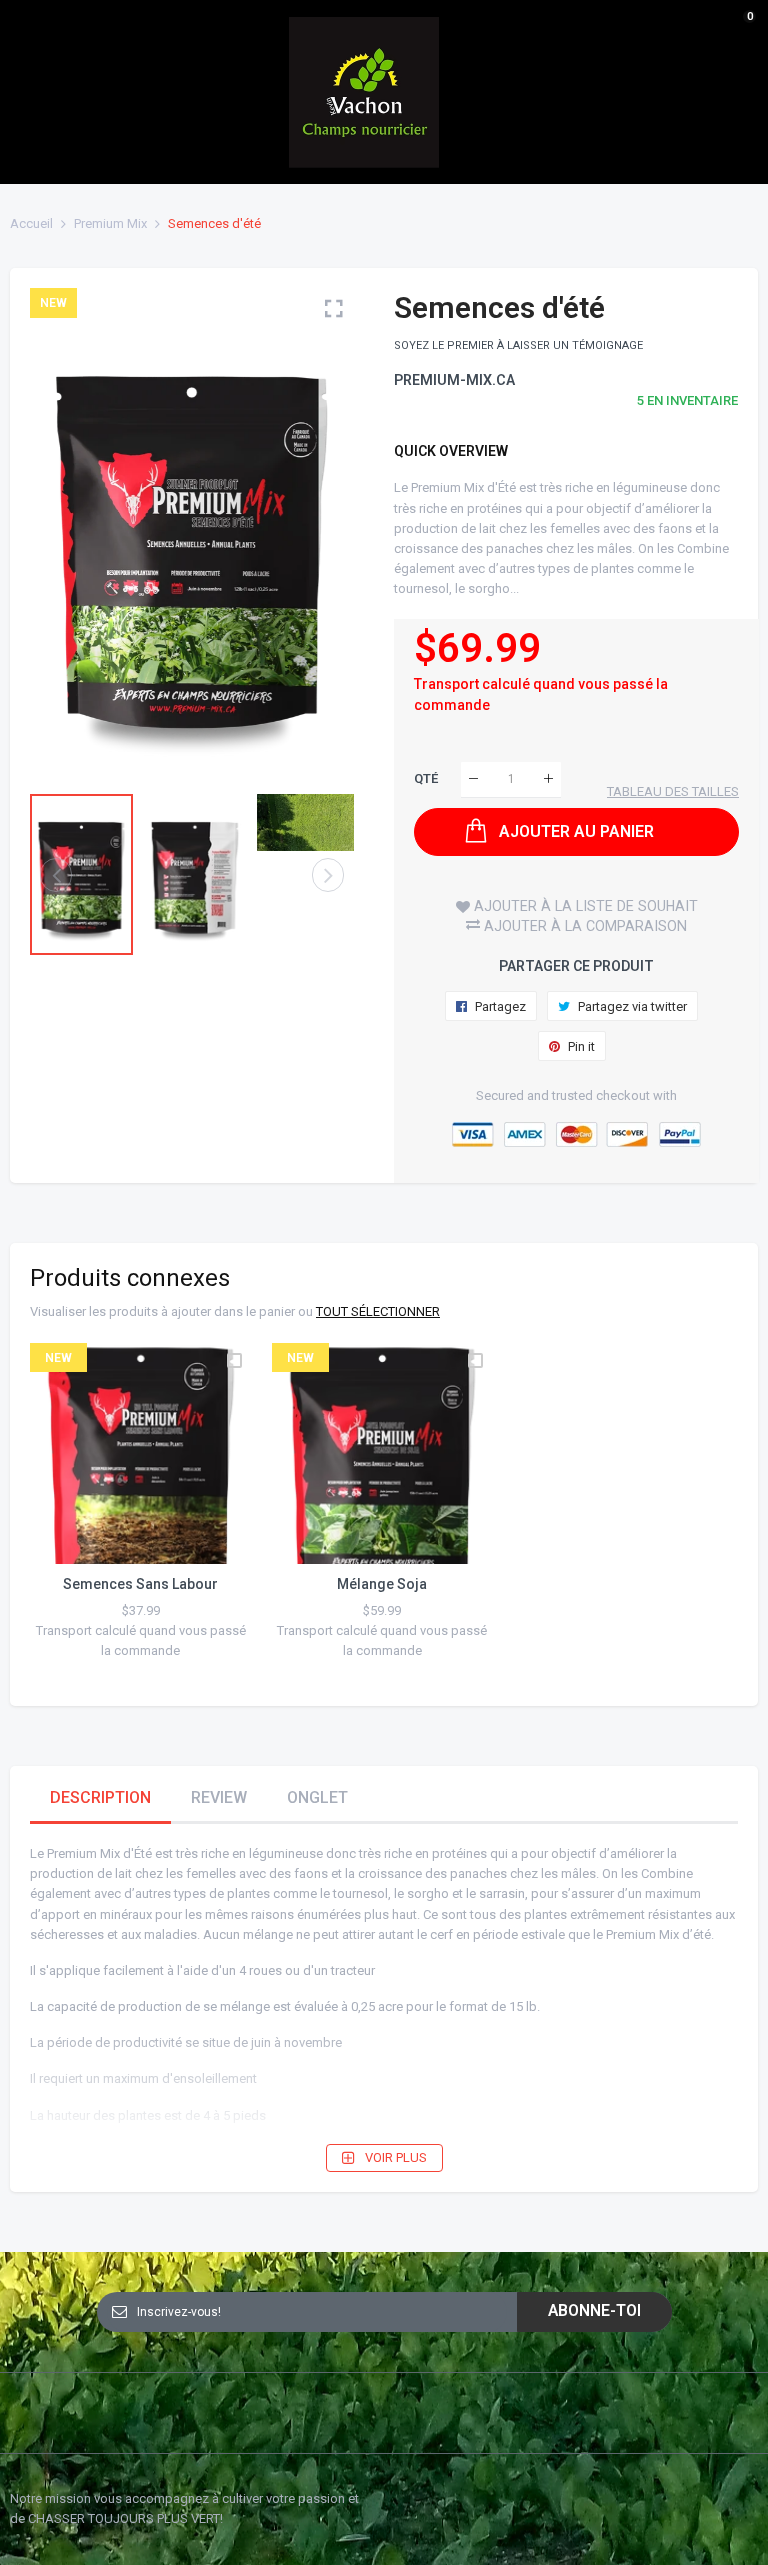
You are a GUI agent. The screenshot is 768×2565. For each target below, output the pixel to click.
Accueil (31, 223)
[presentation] (70, 531)
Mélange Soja (382, 1584)
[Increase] (548, 779)
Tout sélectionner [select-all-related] (378, 1311)
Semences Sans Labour (140, 1584)
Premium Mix (110, 223)
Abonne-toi (594, 2311)
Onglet (317, 1797)
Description (100, 1797)
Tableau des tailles (673, 791)
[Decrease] (473, 779)
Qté (426, 778)
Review (219, 1797)
